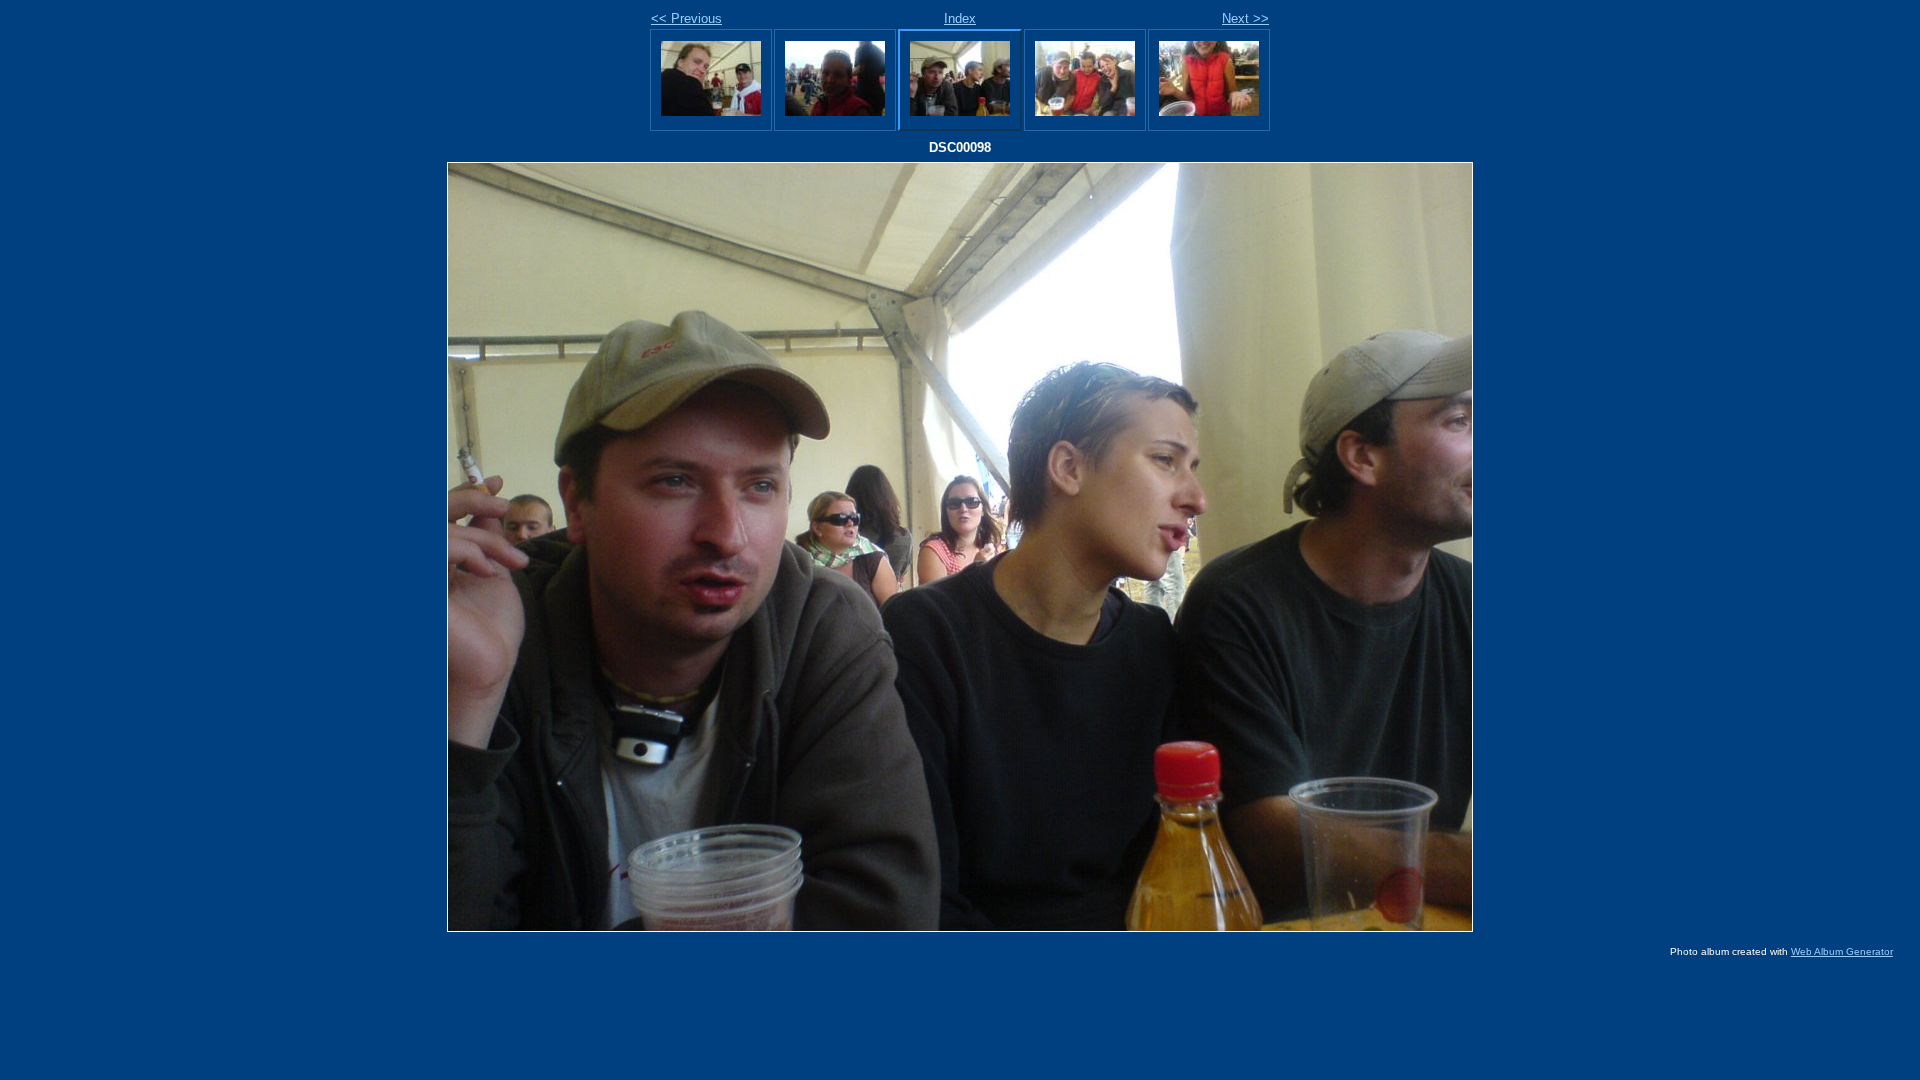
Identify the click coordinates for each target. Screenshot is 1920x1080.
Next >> (1245, 18)
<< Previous (686, 18)
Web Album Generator (1842, 951)
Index (960, 18)
